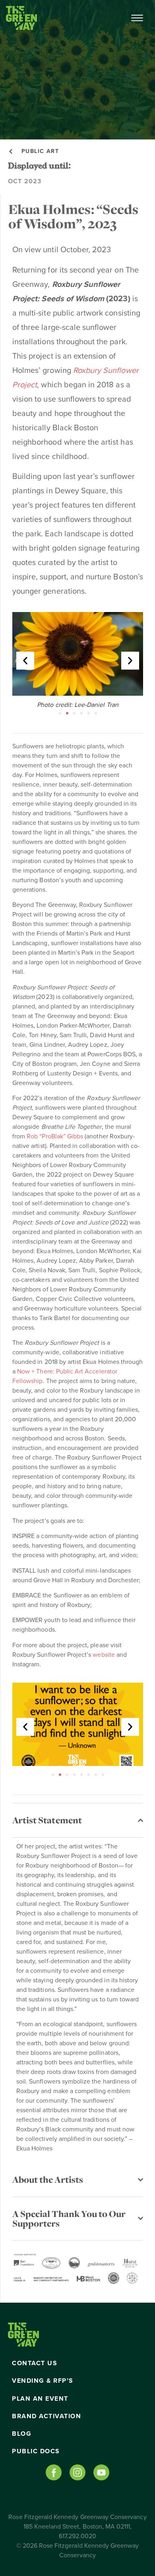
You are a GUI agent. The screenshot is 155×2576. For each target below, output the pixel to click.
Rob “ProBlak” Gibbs (55, 1136)
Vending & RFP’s (43, 2381)
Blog (22, 2434)
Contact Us (35, 2363)
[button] (25, 661)
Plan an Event (40, 2399)
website (104, 1655)
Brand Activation (46, 2416)
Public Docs (36, 2451)
